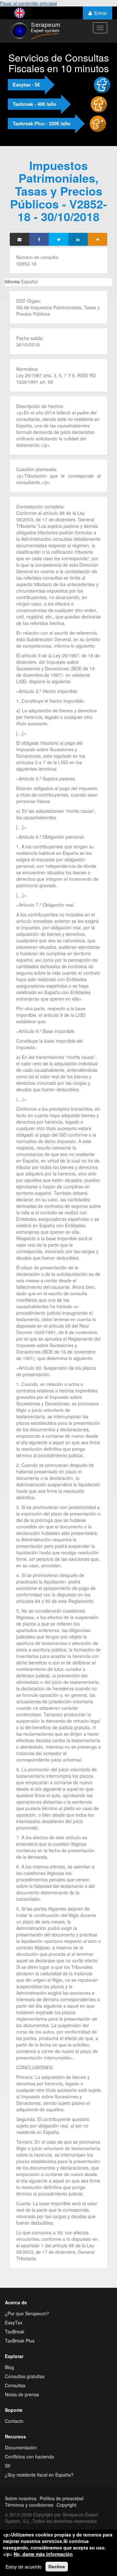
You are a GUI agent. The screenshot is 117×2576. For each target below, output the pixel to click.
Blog (9, 2367)
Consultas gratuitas (25, 2376)
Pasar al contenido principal (28, 3)
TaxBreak (15, 2332)
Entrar (101, 13)
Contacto (14, 2421)
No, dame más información (43, 2554)
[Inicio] (35, 31)
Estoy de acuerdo (24, 2567)
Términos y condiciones (29, 2505)
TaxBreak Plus (20, 2341)
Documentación (21, 2447)
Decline (57, 2567)
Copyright (66, 2505)
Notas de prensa (22, 2394)
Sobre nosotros (21, 2498)
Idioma (12, 281)
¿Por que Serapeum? (27, 2313)
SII (8, 2466)
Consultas (15, 2385)
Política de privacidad (62, 2498)
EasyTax (14, 2322)
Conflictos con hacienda (29, 2457)
